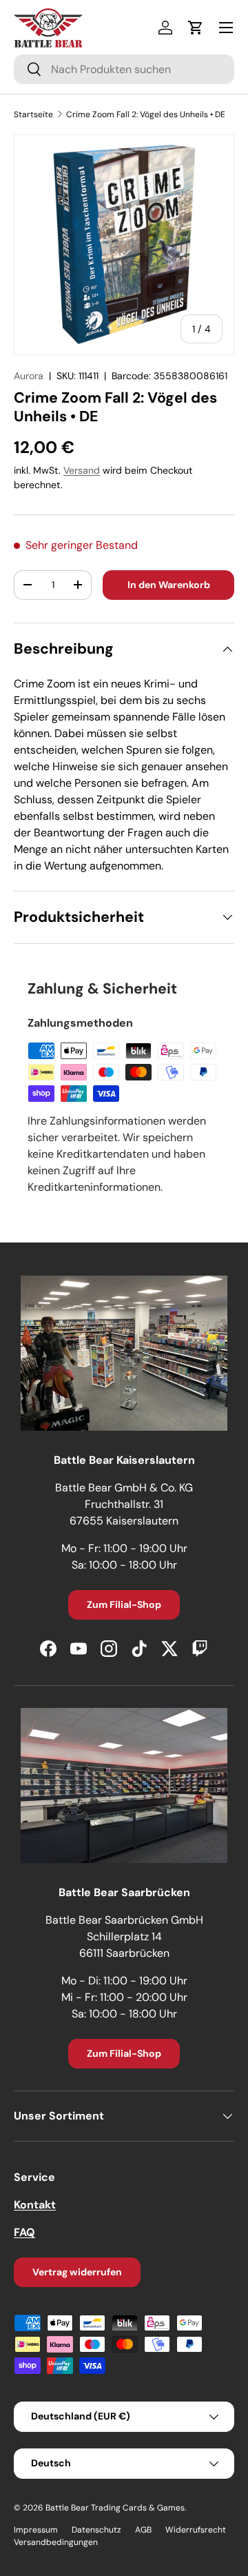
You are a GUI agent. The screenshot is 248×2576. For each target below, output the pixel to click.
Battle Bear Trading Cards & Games (115, 2508)
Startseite (33, 114)
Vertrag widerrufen (77, 2272)
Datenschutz (96, 2530)
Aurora (29, 376)
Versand (82, 470)
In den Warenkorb (169, 585)
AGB (143, 2530)
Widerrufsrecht (196, 2530)
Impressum (36, 2530)
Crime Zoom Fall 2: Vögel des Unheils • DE (146, 114)
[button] (196, 28)
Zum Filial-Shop (124, 1604)
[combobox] (124, 69)
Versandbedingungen (56, 2542)
